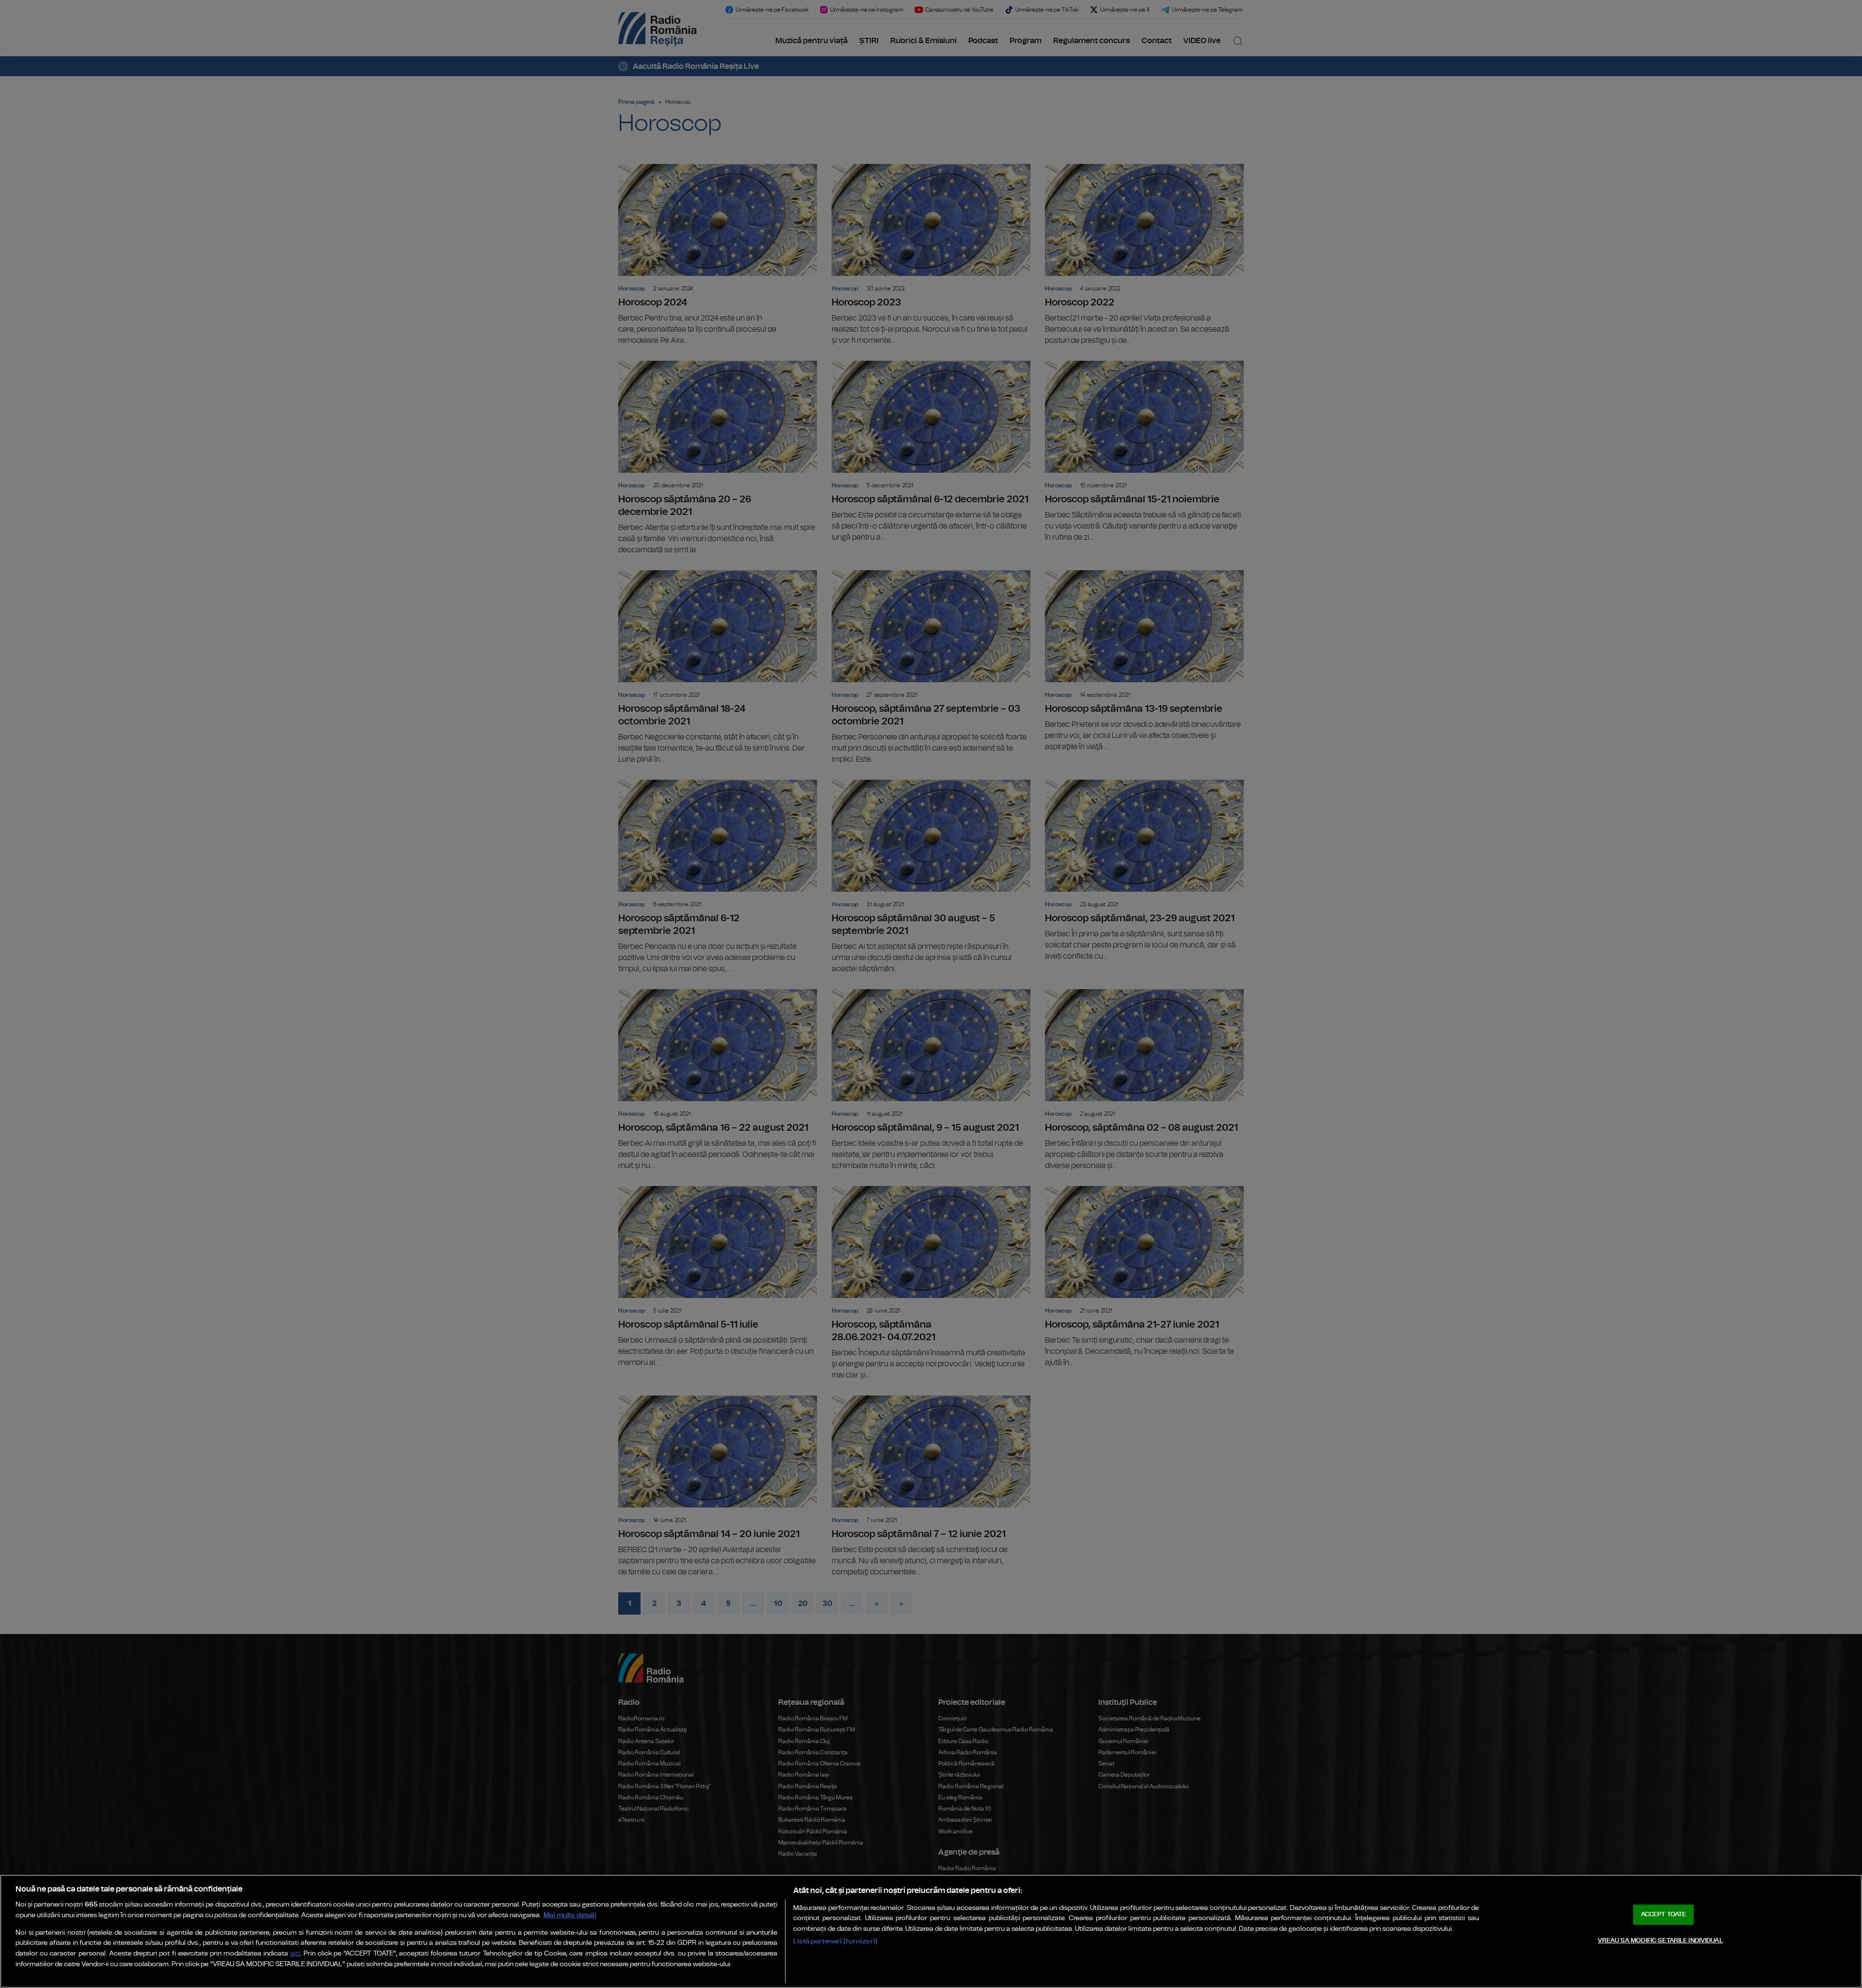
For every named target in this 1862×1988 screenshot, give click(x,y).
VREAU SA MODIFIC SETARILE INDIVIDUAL (1660, 1941)
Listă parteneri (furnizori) (835, 1941)
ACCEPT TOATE (1664, 1915)
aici (295, 1954)
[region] (931, 1931)
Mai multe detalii (570, 1915)
